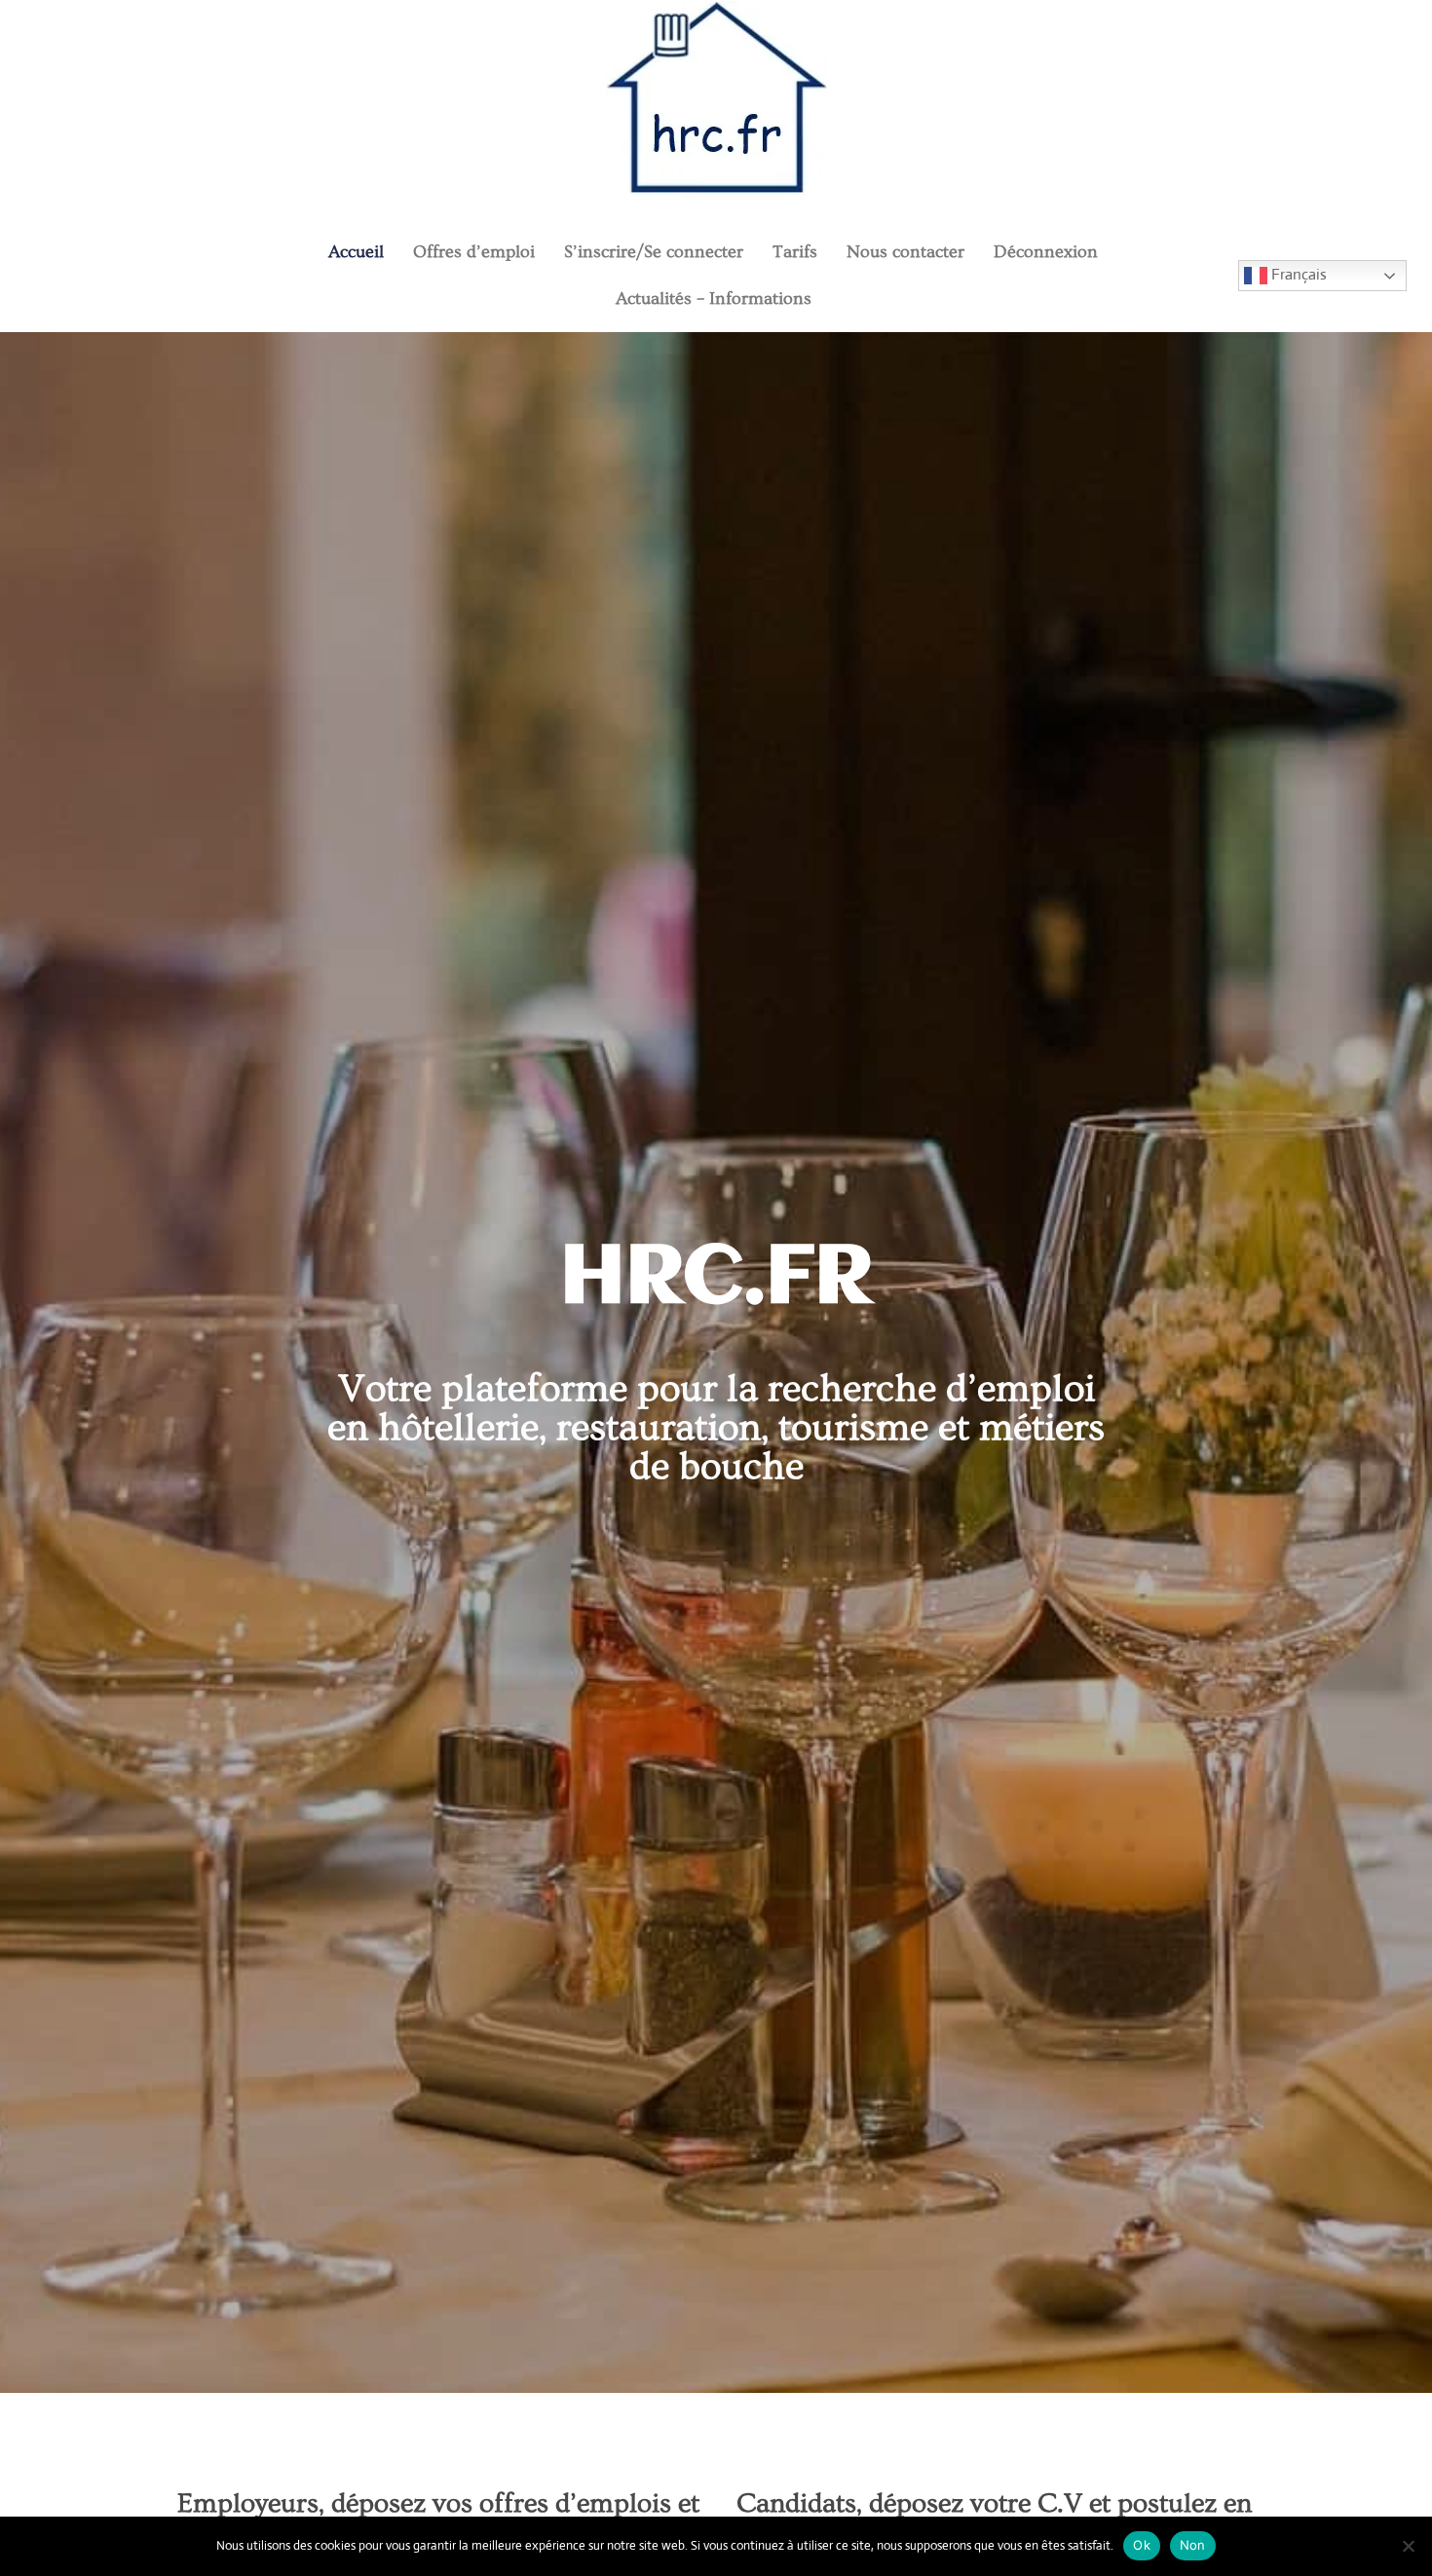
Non (1193, 2545)
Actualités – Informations (714, 299)
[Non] (1408, 2546)
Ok (1142, 2545)
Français (1297, 274)
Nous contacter (905, 252)
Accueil (356, 252)
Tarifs (795, 252)
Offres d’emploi (474, 252)
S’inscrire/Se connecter (654, 252)
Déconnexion (1046, 252)
